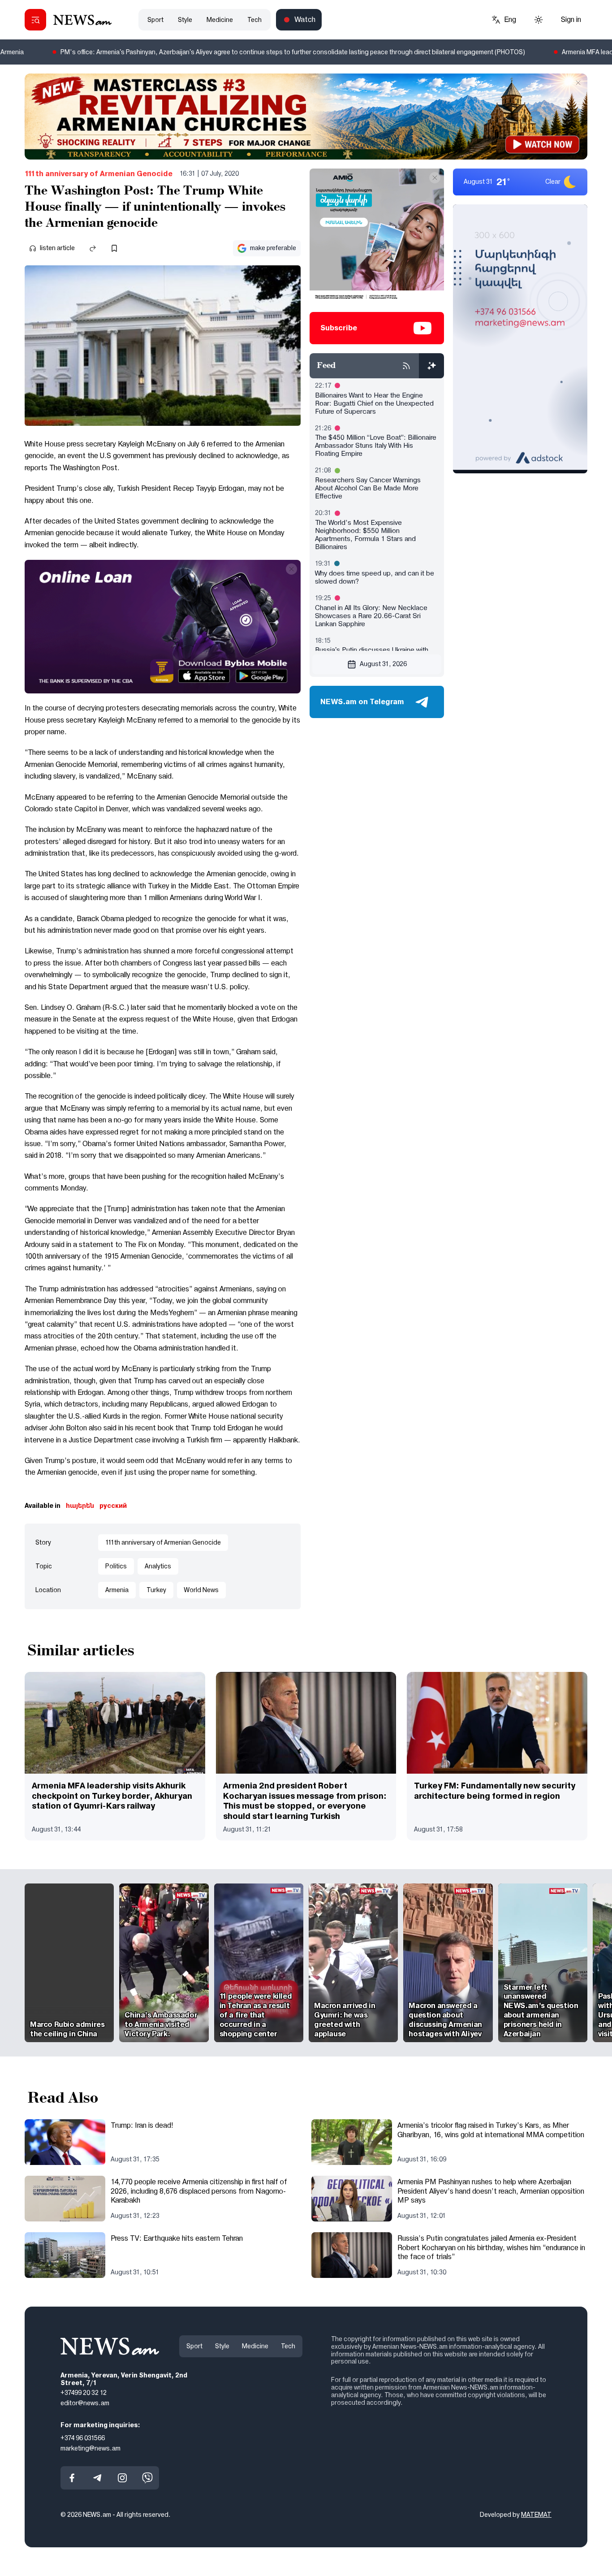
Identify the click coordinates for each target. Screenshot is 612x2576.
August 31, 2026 (383, 664)
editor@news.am (85, 2403)
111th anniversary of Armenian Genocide (99, 174)
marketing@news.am (91, 2448)
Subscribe (339, 328)
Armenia (117, 1590)
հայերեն (80, 1506)
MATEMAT (536, 2515)
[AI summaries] (431, 366)
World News (201, 1590)
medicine (220, 20)
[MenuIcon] (35, 20)
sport (155, 20)
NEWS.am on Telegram (362, 702)
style (185, 20)
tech (254, 20)
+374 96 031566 (83, 2438)
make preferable (273, 248)
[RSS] (406, 366)
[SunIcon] (539, 20)
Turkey (156, 1590)
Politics (116, 1566)
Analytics (158, 1566)
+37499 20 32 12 (84, 2393)
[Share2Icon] (93, 248)
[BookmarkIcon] (114, 248)
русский (113, 1506)
